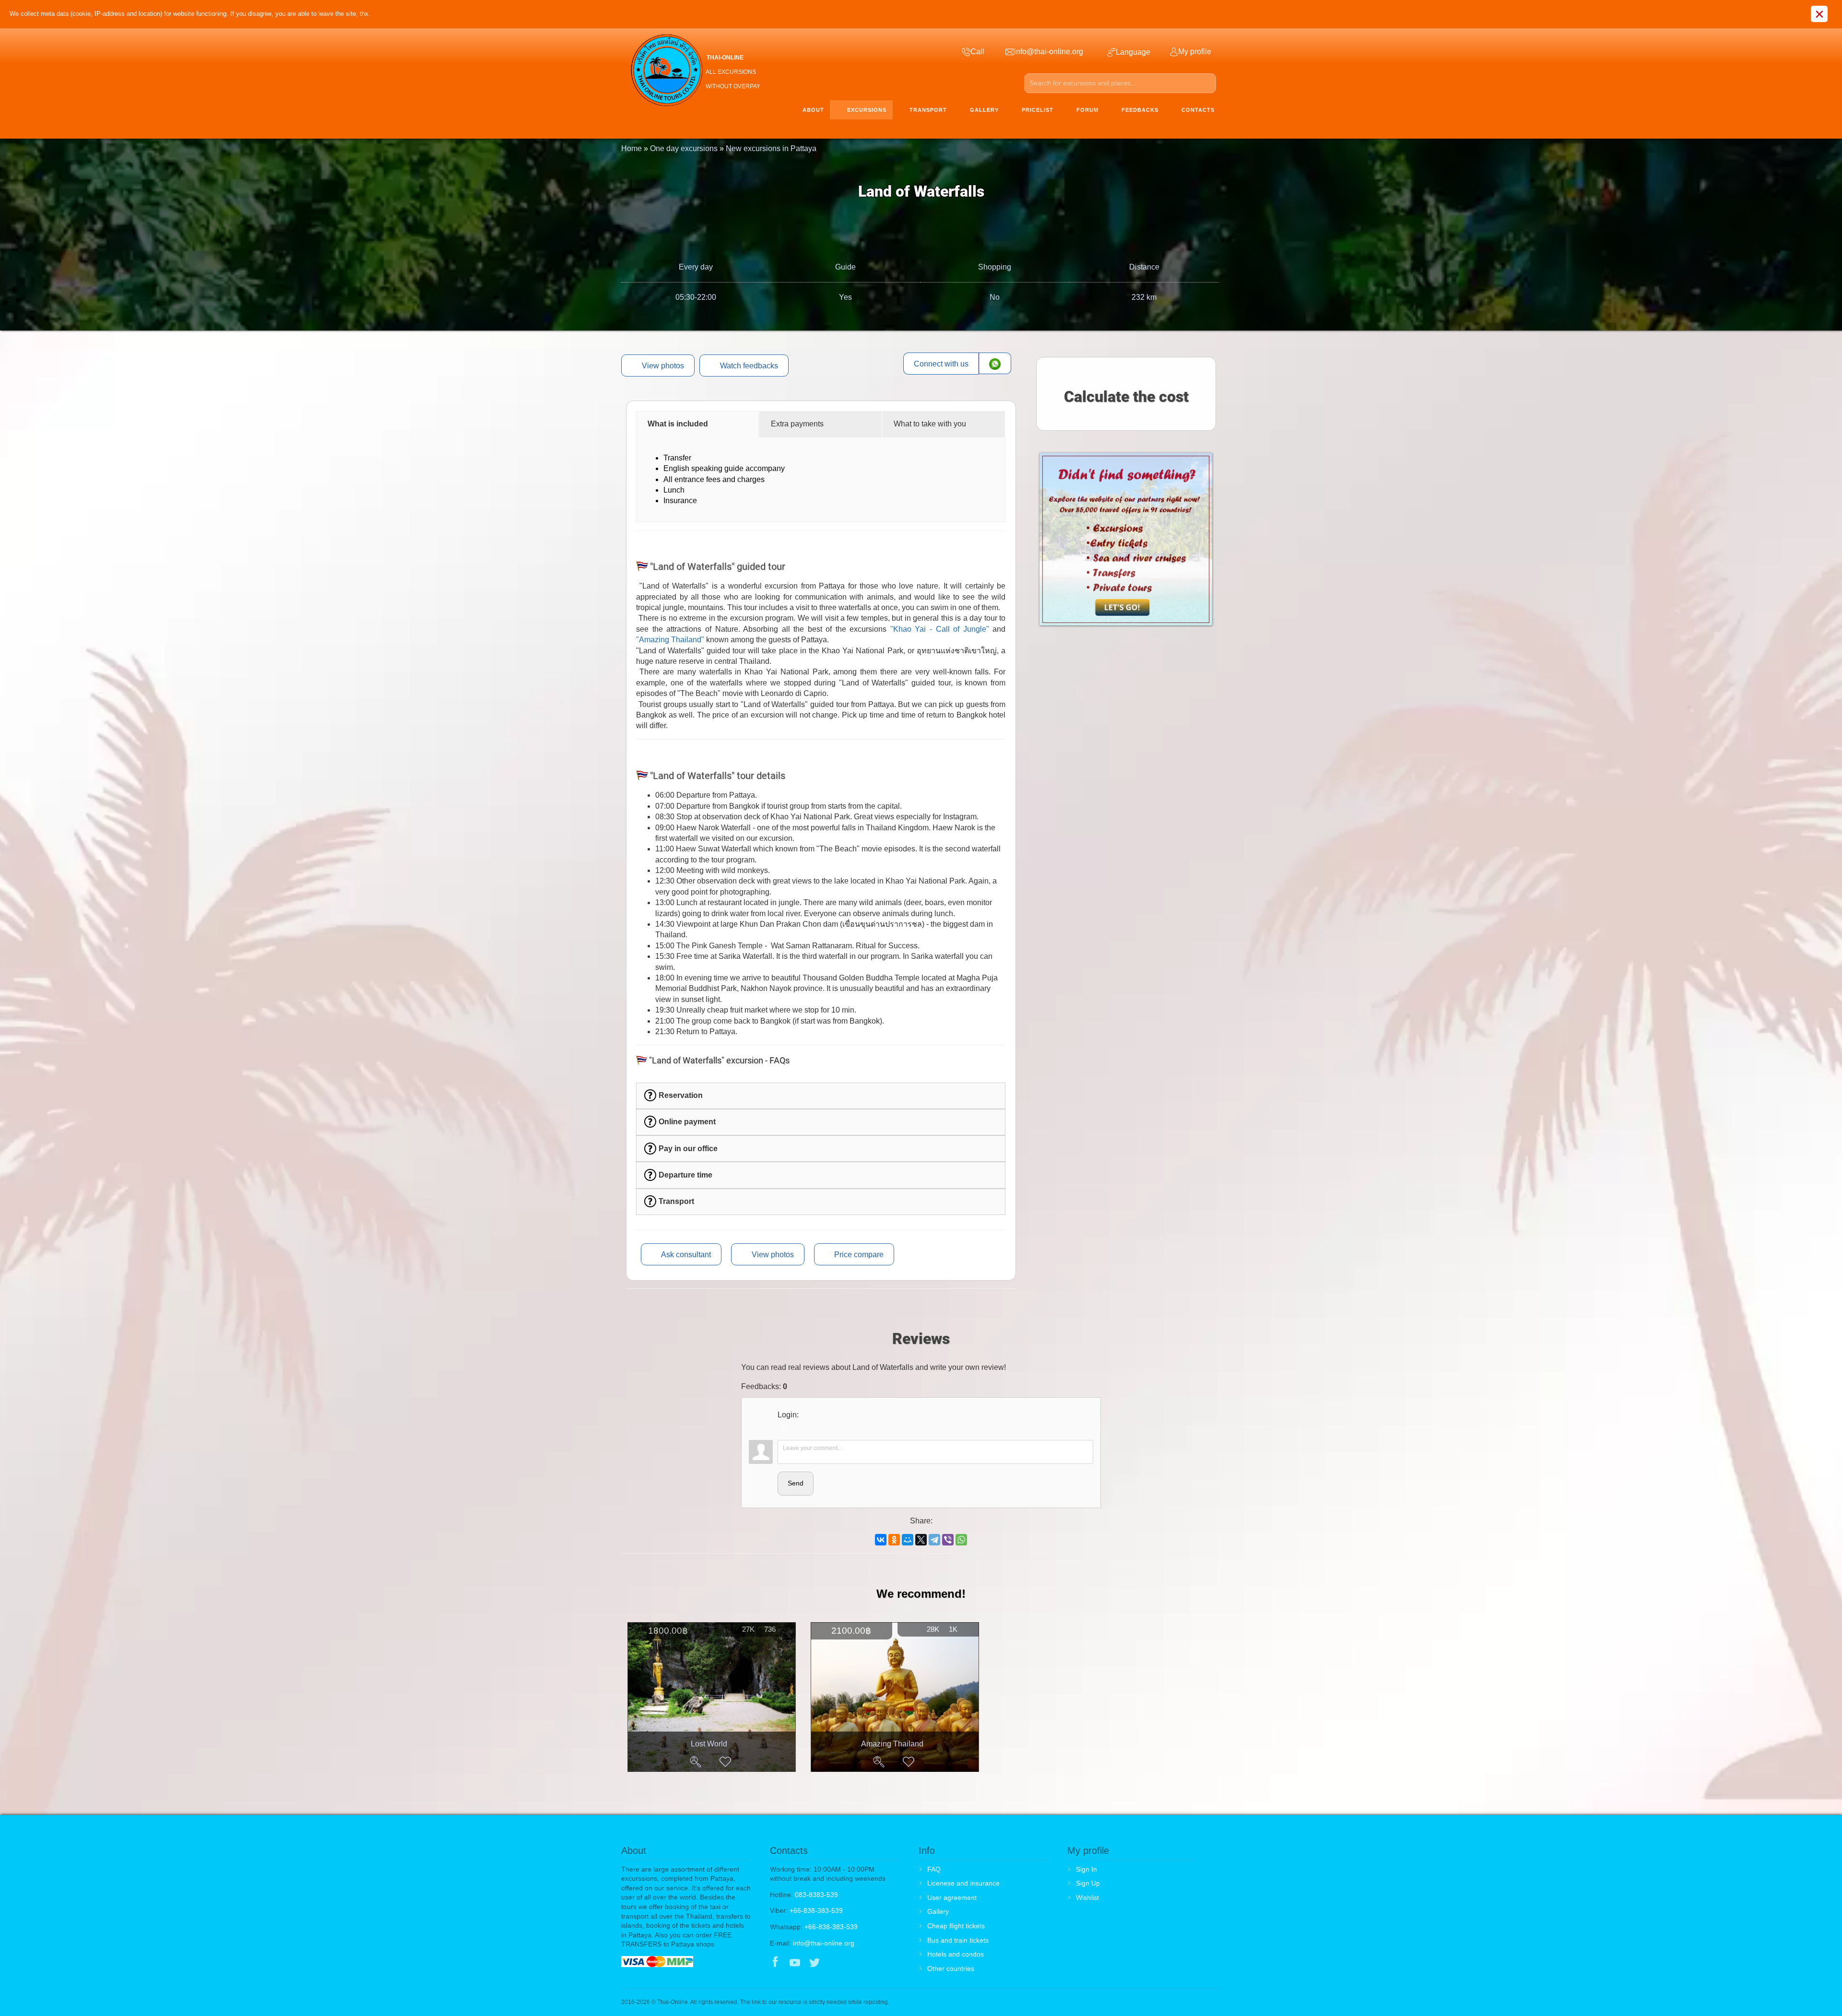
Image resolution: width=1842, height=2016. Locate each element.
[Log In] (785, 1428)
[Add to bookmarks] (725, 1762)
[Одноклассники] (894, 1540)
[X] (921, 1540)
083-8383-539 (816, 1895)
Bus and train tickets (958, 1940)
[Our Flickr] (855, 1963)
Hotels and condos (956, 1954)
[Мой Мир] (908, 1540)
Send (796, 1483)
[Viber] (948, 1540)
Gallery (938, 1911)
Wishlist (1087, 1898)
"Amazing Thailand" (670, 640)
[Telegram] (934, 1540)
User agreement (952, 1898)
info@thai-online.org (824, 1943)
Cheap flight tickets (956, 1926)
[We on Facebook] (775, 1963)
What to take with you (930, 424)
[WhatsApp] (961, 1540)
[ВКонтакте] (881, 1540)
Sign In (1086, 1869)
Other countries (951, 1969)
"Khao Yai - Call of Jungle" (940, 629)
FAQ (934, 1869)
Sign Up (1088, 1883)
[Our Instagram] (834, 1963)
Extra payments (797, 424)
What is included (678, 424)
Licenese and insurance (963, 1883)
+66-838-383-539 (816, 1910)
